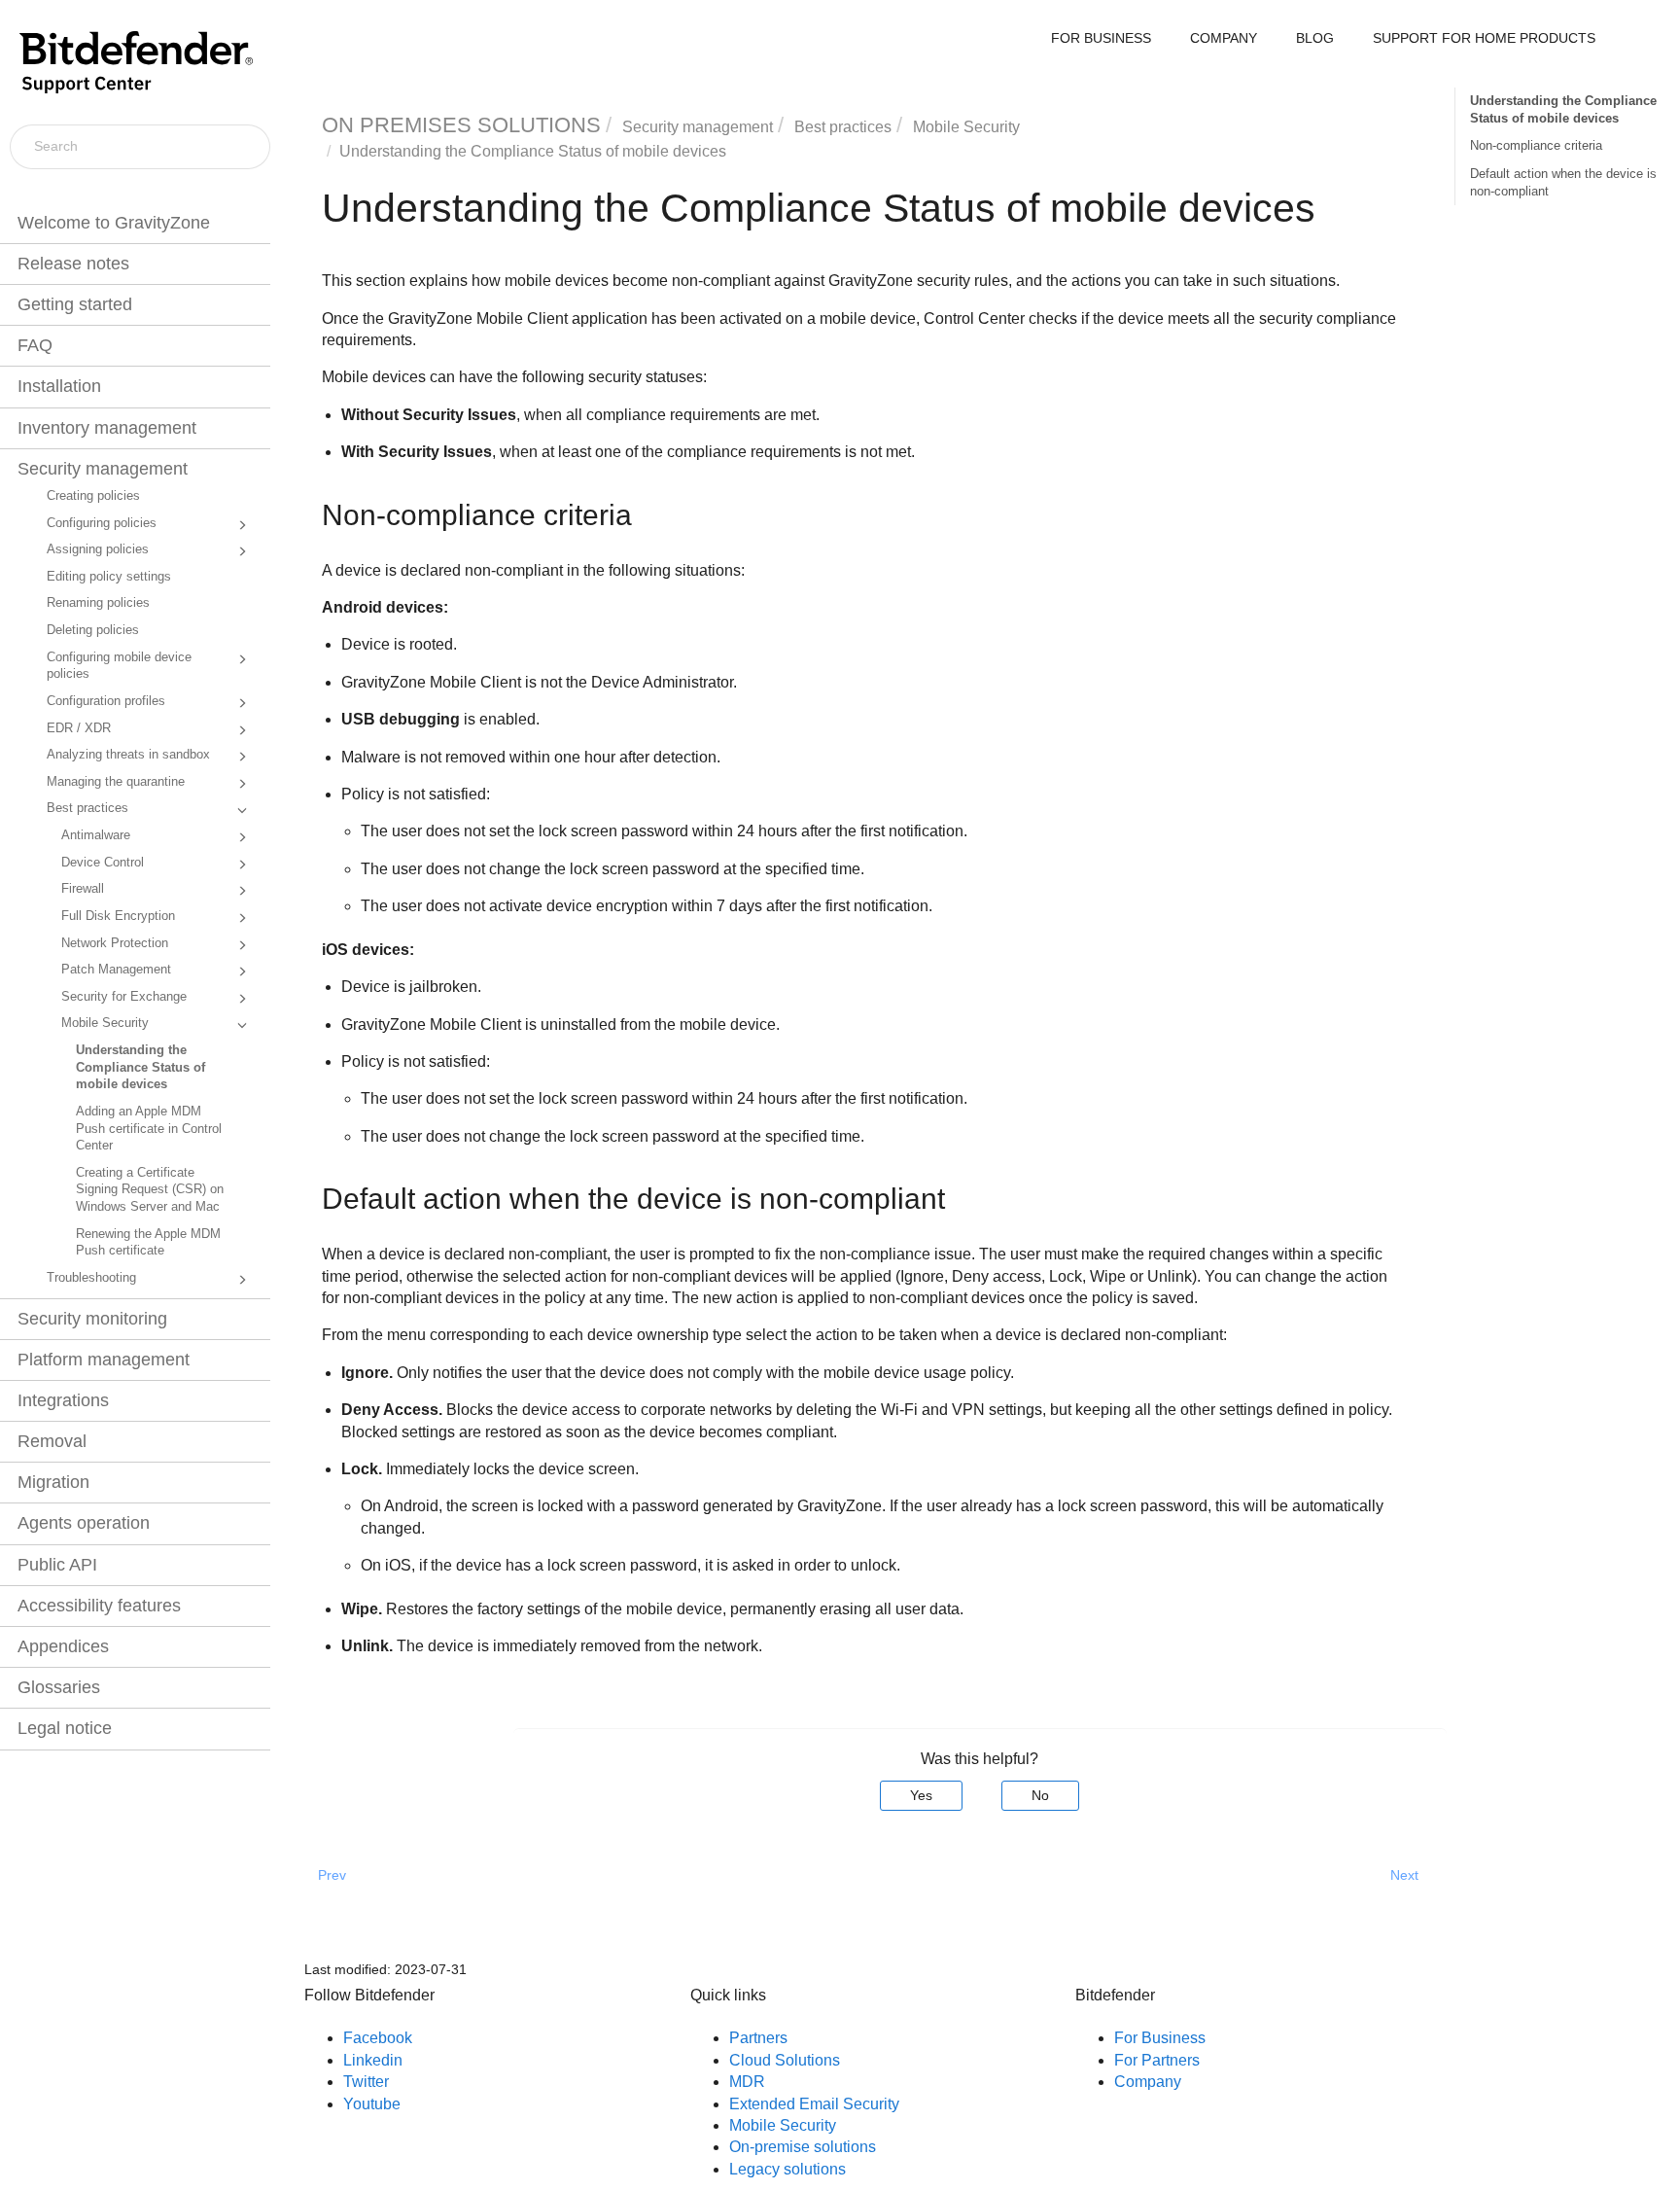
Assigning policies (98, 549)
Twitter (366, 2082)
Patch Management (116, 970)
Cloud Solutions (785, 2060)
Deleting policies (93, 630)
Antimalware (96, 835)
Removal (52, 1441)
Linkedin (373, 2060)
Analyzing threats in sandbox (128, 755)
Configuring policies (102, 523)
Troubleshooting (91, 1278)
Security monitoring (92, 1319)
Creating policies (93, 496)
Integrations (63, 1400)
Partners (758, 2038)
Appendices (63, 1646)
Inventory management (107, 428)
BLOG (1315, 38)
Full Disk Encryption (118, 916)
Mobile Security (105, 1023)
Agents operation (84, 1523)
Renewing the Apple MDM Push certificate (148, 1243)
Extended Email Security (814, 2104)
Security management (103, 469)
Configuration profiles (106, 701)
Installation (59, 386)
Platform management (104, 1360)
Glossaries (59, 1687)
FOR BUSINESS (1101, 38)
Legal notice (65, 1728)
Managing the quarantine (116, 782)
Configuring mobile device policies (119, 666)
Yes (921, 1795)
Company (1148, 2082)
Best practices (87, 808)
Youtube (372, 2104)
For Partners (1157, 2060)
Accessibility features (99, 1606)
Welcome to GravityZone (114, 223)
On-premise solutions (803, 2147)
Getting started (75, 304)
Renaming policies (98, 603)
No (1040, 1795)
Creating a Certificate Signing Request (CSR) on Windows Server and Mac (150, 1190)
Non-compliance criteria (1536, 145)
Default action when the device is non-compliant (1563, 182)
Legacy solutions (787, 2169)
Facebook (378, 2038)
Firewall (83, 889)
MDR (747, 2082)
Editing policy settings (109, 577)
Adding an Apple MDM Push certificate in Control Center (149, 1129)
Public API (57, 1565)
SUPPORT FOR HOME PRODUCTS (1484, 38)
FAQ (35, 345)
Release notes (73, 264)
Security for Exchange (124, 997)
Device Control (103, 863)
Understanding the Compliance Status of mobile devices (140, 1067)
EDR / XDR (79, 728)
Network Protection (115, 943)
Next (1404, 1875)
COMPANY (1224, 38)
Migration (53, 1482)
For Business (1160, 2038)
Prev (332, 1875)
